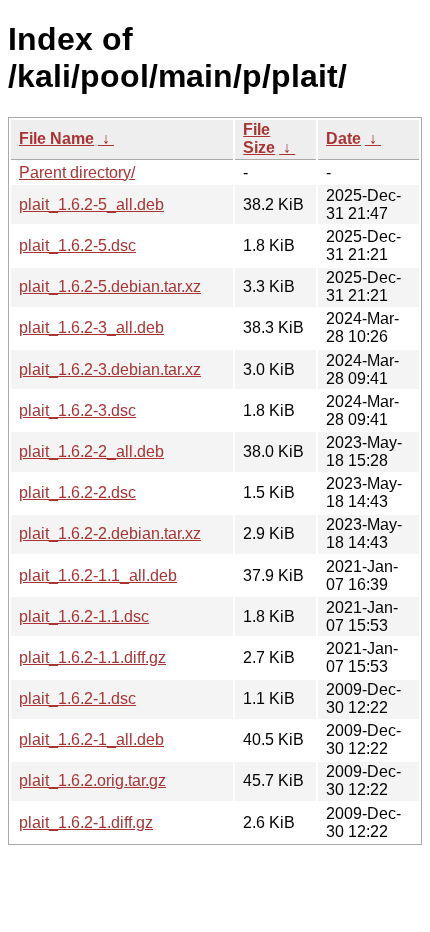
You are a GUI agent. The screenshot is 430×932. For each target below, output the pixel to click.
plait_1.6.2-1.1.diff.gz (92, 657)
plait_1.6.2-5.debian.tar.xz (110, 286)
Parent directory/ (77, 172)
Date (343, 138)
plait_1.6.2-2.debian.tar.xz (110, 533)
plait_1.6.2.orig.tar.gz (92, 780)
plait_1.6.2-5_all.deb (91, 204)
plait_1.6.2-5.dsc (77, 245)
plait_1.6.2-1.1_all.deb (98, 575)
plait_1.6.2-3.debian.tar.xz (110, 369)
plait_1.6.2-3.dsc (77, 410)
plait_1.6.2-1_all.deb (91, 739)
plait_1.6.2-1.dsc (77, 698)
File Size (259, 138)
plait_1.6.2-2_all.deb (91, 451)
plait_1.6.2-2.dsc (77, 492)
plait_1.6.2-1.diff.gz (86, 822)
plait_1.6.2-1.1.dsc (84, 616)
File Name (56, 138)
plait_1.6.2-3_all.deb (91, 327)
